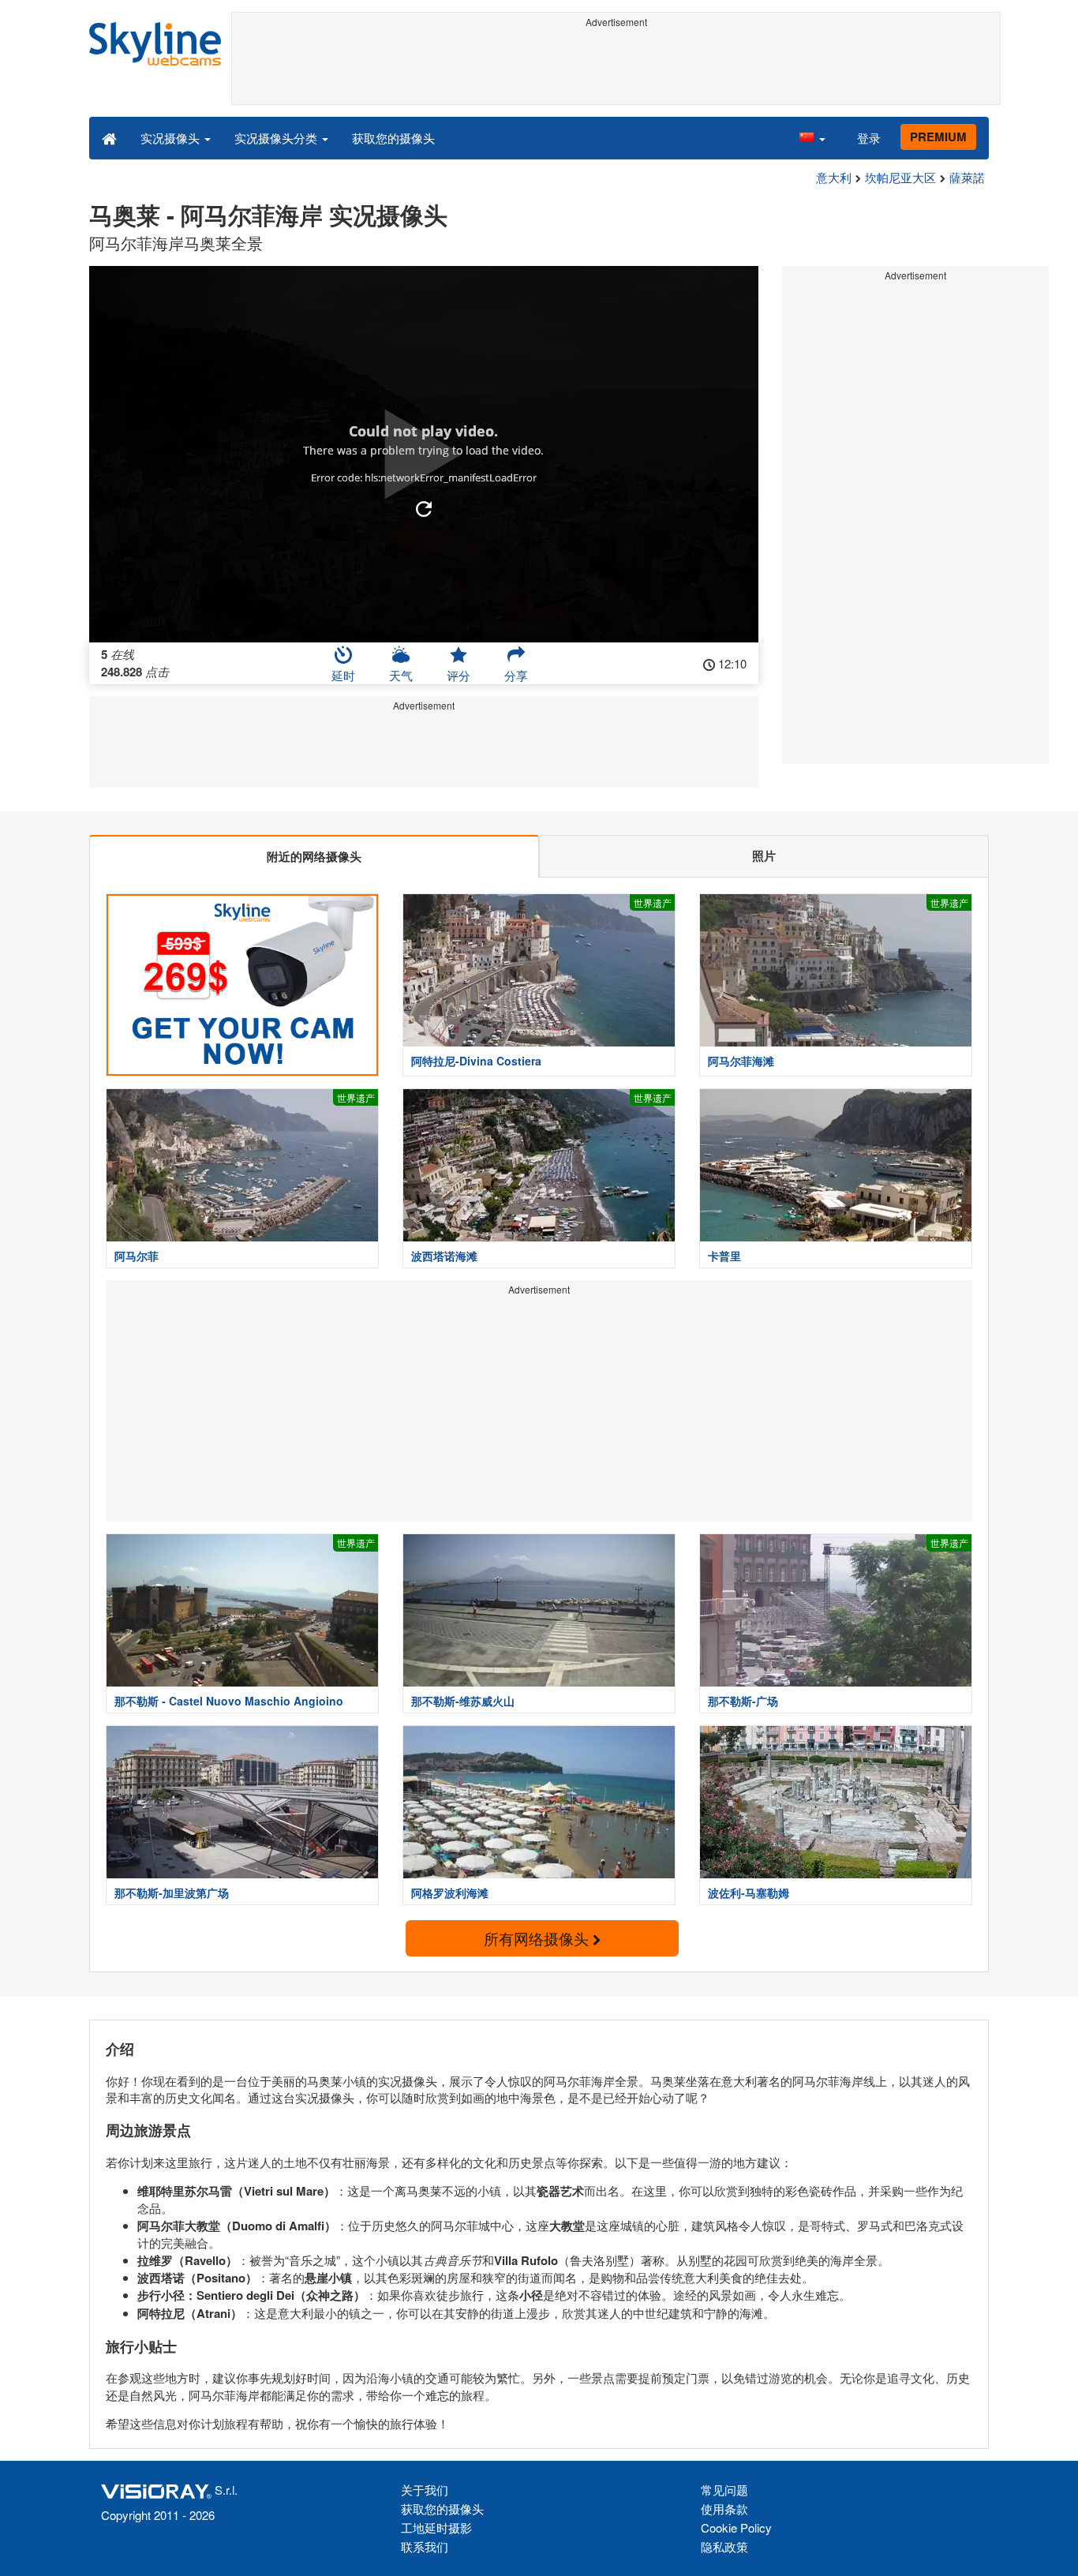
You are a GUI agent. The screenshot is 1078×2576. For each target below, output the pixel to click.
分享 (516, 675)
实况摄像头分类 (277, 138)
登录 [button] (869, 138)
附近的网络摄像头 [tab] (314, 856)
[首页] (109, 137)
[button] (812, 137)
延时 (343, 675)
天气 (401, 675)
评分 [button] (459, 675)
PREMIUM (938, 137)
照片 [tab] (764, 856)
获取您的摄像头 (393, 138)
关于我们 (425, 2490)
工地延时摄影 (436, 2527)
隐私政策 (724, 2546)
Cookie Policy (736, 2527)
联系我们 (425, 2546)
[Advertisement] (616, 69)
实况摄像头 (172, 138)
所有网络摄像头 (538, 1938)
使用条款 (724, 2509)
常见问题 (724, 2490)
